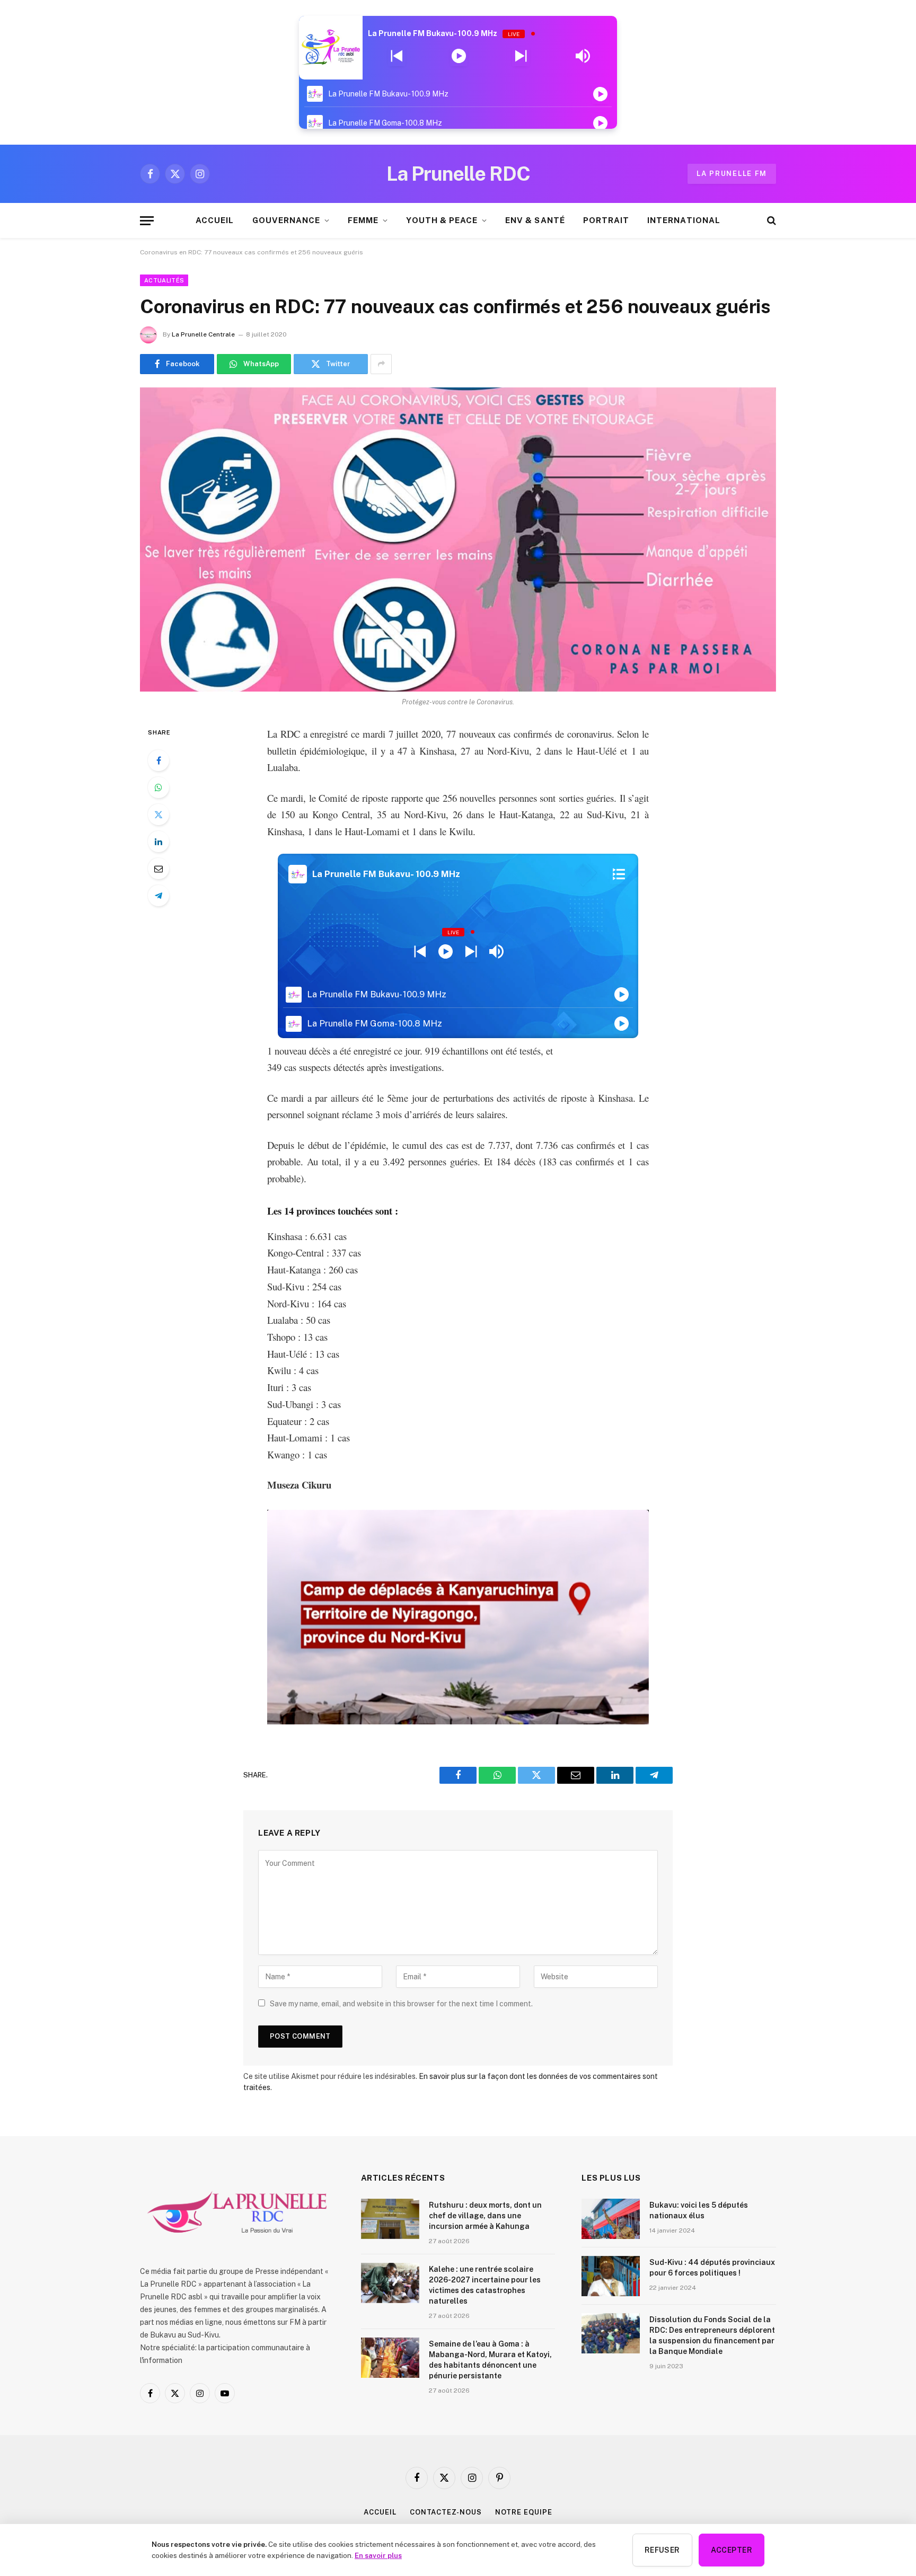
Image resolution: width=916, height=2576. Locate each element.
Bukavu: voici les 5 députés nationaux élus (699, 2210)
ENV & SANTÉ (535, 220)
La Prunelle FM (732, 174)
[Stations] (619, 874)
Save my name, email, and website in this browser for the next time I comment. (401, 2004)
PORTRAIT (606, 220)
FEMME (363, 220)
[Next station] (397, 56)
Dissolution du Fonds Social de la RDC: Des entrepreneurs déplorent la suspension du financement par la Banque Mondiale (712, 2335)
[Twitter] (158, 815)
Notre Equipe (524, 2512)
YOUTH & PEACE (442, 220)
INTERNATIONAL (684, 220)
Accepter (732, 2550)
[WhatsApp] (158, 787)
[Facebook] (158, 760)
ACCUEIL (215, 220)
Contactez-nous (446, 2512)
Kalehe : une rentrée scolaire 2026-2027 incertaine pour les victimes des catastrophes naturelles (485, 2285)
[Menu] (147, 221)
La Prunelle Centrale (203, 334)
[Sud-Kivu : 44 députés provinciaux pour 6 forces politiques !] (611, 2276)
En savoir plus (378, 2555)
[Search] (770, 221)
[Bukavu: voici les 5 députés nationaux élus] (611, 2219)
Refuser (662, 2550)
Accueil (380, 2512)
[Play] (459, 56)
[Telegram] (158, 896)
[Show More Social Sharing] (381, 364)
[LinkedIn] (158, 842)
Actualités (164, 280)
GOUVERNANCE (287, 220)
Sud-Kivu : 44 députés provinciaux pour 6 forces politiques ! (712, 2268)
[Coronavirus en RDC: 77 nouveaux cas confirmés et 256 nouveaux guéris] (458, 539)
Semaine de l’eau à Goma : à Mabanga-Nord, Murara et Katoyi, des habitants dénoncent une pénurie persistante (490, 2360)
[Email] (158, 869)
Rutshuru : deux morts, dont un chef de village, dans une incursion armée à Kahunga (485, 2216)
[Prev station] (521, 56)
